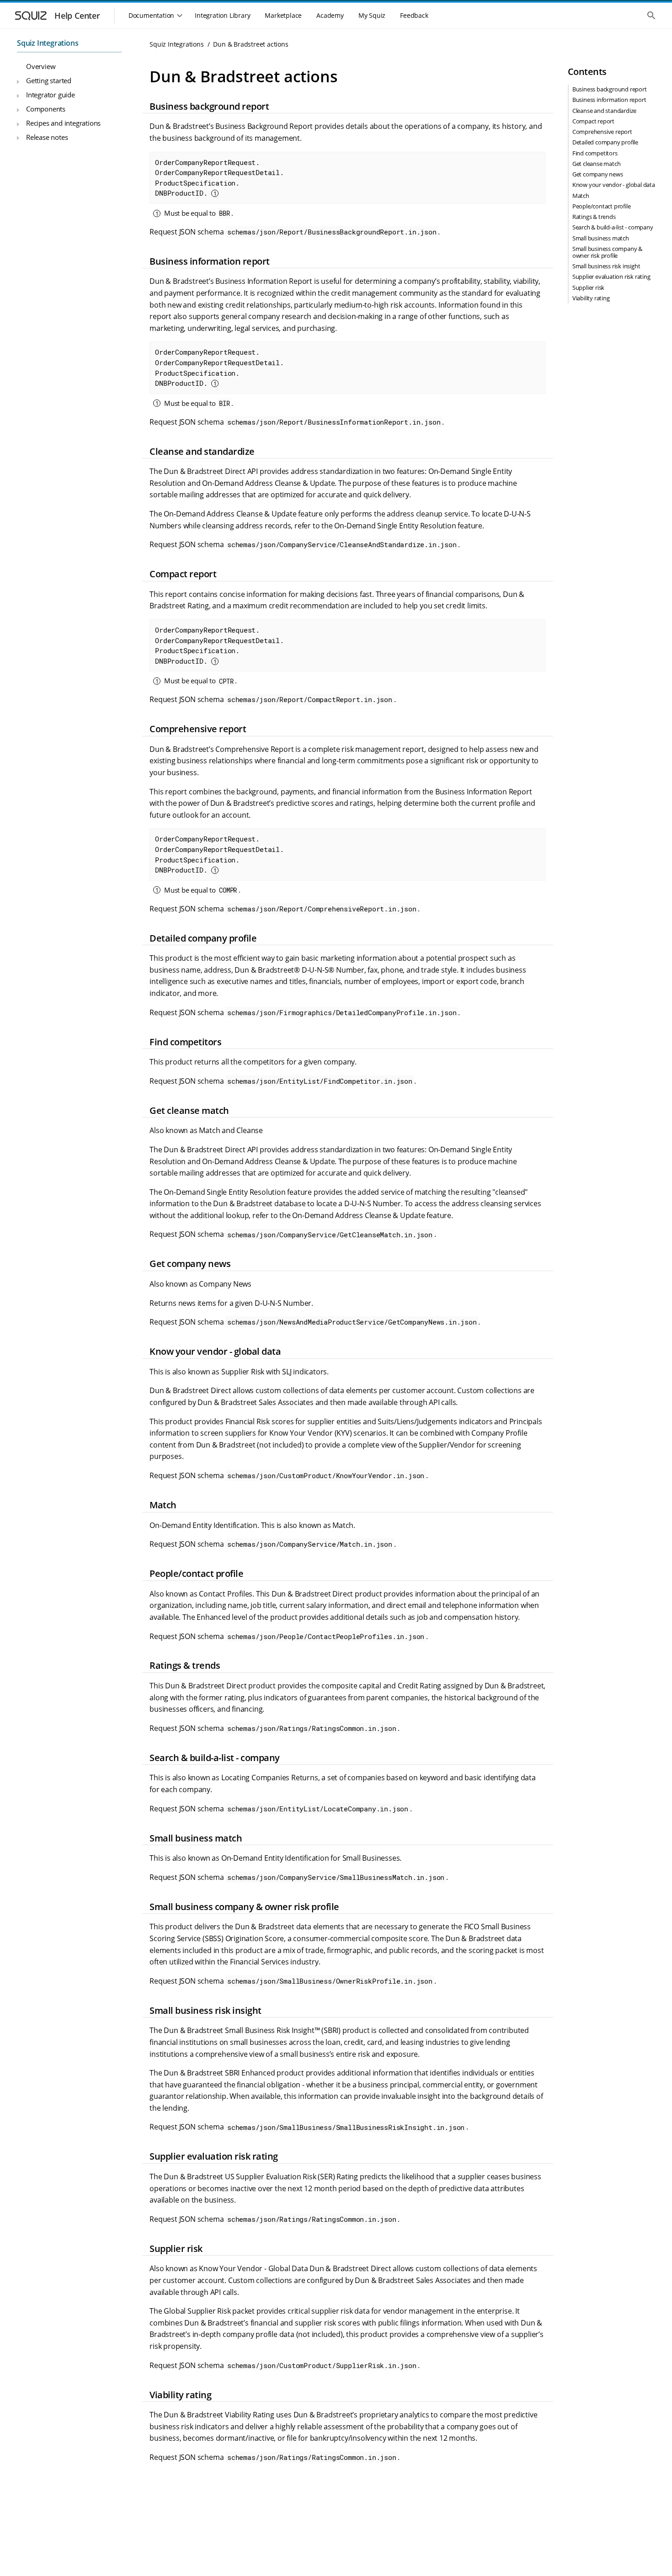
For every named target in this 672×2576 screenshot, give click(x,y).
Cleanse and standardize (604, 111)
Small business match (601, 238)
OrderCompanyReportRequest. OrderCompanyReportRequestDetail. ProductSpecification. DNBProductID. (219, 178)
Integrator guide (51, 95)
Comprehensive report (602, 132)
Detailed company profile (605, 143)
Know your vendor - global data (614, 185)
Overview (41, 67)
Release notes (47, 137)
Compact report (593, 121)
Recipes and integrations (63, 123)
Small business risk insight (606, 266)
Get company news (598, 174)
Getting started (49, 80)
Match (581, 196)
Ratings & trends (594, 217)
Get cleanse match (597, 164)
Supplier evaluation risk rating (611, 277)
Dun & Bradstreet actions (251, 44)
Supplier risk (588, 287)
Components (46, 109)
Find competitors (595, 153)
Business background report (610, 90)
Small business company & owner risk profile (607, 252)
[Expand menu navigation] (18, 82)
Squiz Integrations (48, 43)
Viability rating (591, 298)
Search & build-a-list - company (613, 228)
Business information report (609, 100)
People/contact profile (602, 206)
